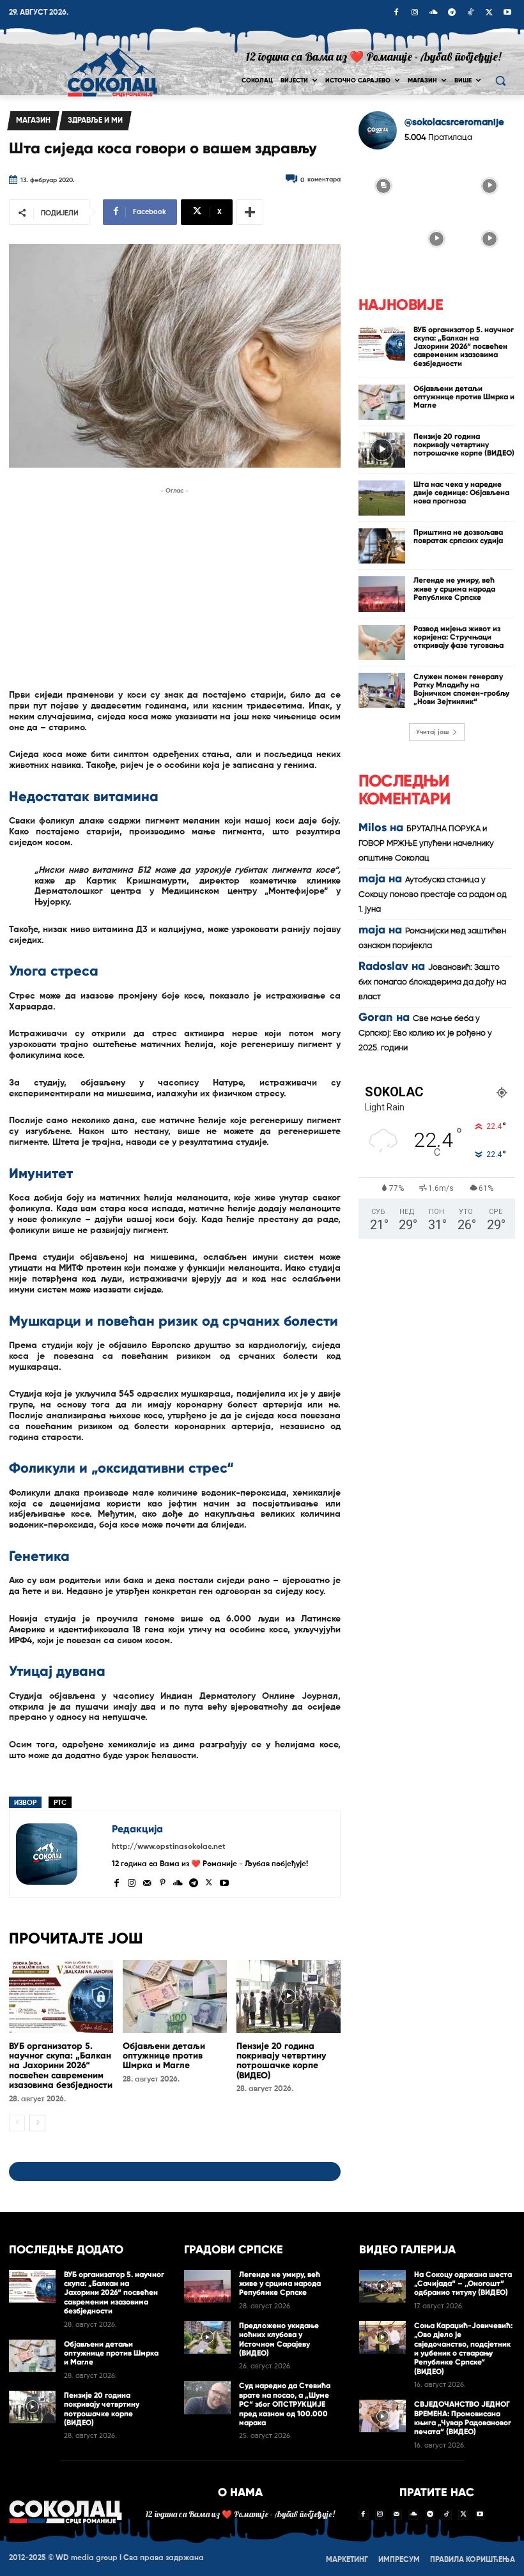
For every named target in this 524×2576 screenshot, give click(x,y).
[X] (489, 13)
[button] (500, 81)
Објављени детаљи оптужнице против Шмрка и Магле (164, 2056)
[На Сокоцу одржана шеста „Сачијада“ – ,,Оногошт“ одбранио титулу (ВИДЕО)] (382, 2286)
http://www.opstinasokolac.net (169, 1847)
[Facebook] (396, 13)
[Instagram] (415, 13)
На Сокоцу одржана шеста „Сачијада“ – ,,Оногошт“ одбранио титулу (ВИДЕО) (463, 2284)
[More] (250, 212)
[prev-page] (17, 2123)
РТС (60, 1803)
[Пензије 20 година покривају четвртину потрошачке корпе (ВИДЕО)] (289, 1997)
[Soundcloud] (433, 13)
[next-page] (37, 2123)
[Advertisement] (175, 587)
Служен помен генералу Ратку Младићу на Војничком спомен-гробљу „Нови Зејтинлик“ (461, 689)
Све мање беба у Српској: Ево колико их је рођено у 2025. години (425, 1033)
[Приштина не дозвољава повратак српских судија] (382, 546)
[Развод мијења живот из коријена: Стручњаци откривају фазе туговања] (382, 642)
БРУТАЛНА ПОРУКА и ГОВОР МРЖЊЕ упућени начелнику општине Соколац (426, 844)
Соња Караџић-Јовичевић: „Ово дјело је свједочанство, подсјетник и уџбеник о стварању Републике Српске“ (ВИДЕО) (463, 2349)
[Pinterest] (162, 1882)
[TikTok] (470, 13)
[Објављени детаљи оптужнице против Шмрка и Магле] (175, 1997)
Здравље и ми (95, 121)
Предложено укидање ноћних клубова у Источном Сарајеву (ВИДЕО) (279, 2339)
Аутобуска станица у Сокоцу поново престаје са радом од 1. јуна (433, 895)
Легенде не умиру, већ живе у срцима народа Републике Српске (454, 588)
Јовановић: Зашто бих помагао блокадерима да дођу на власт (432, 982)
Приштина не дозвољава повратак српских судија (458, 536)
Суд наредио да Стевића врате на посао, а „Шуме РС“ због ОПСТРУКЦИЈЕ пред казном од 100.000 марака (285, 2404)
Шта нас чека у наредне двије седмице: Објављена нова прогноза (461, 493)
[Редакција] (61, 1854)
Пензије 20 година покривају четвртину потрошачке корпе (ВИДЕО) (281, 2061)
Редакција (137, 1829)
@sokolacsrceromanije (454, 122)
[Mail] (147, 1882)
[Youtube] (507, 13)
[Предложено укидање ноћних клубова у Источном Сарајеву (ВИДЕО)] (207, 2337)
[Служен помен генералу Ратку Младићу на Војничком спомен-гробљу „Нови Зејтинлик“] (382, 690)
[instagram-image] (384, 185)
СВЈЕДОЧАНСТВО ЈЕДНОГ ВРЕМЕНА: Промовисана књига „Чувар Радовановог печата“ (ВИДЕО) (463, 2418)
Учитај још (432, 732)
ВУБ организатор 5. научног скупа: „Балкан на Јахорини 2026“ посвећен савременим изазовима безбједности (61, 2066)
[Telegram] (452, 13)
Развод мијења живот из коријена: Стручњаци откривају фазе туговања (458, 637)
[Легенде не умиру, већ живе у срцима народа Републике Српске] (382, 594)
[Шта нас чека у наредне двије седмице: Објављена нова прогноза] (382, 498)
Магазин (33, 121)
